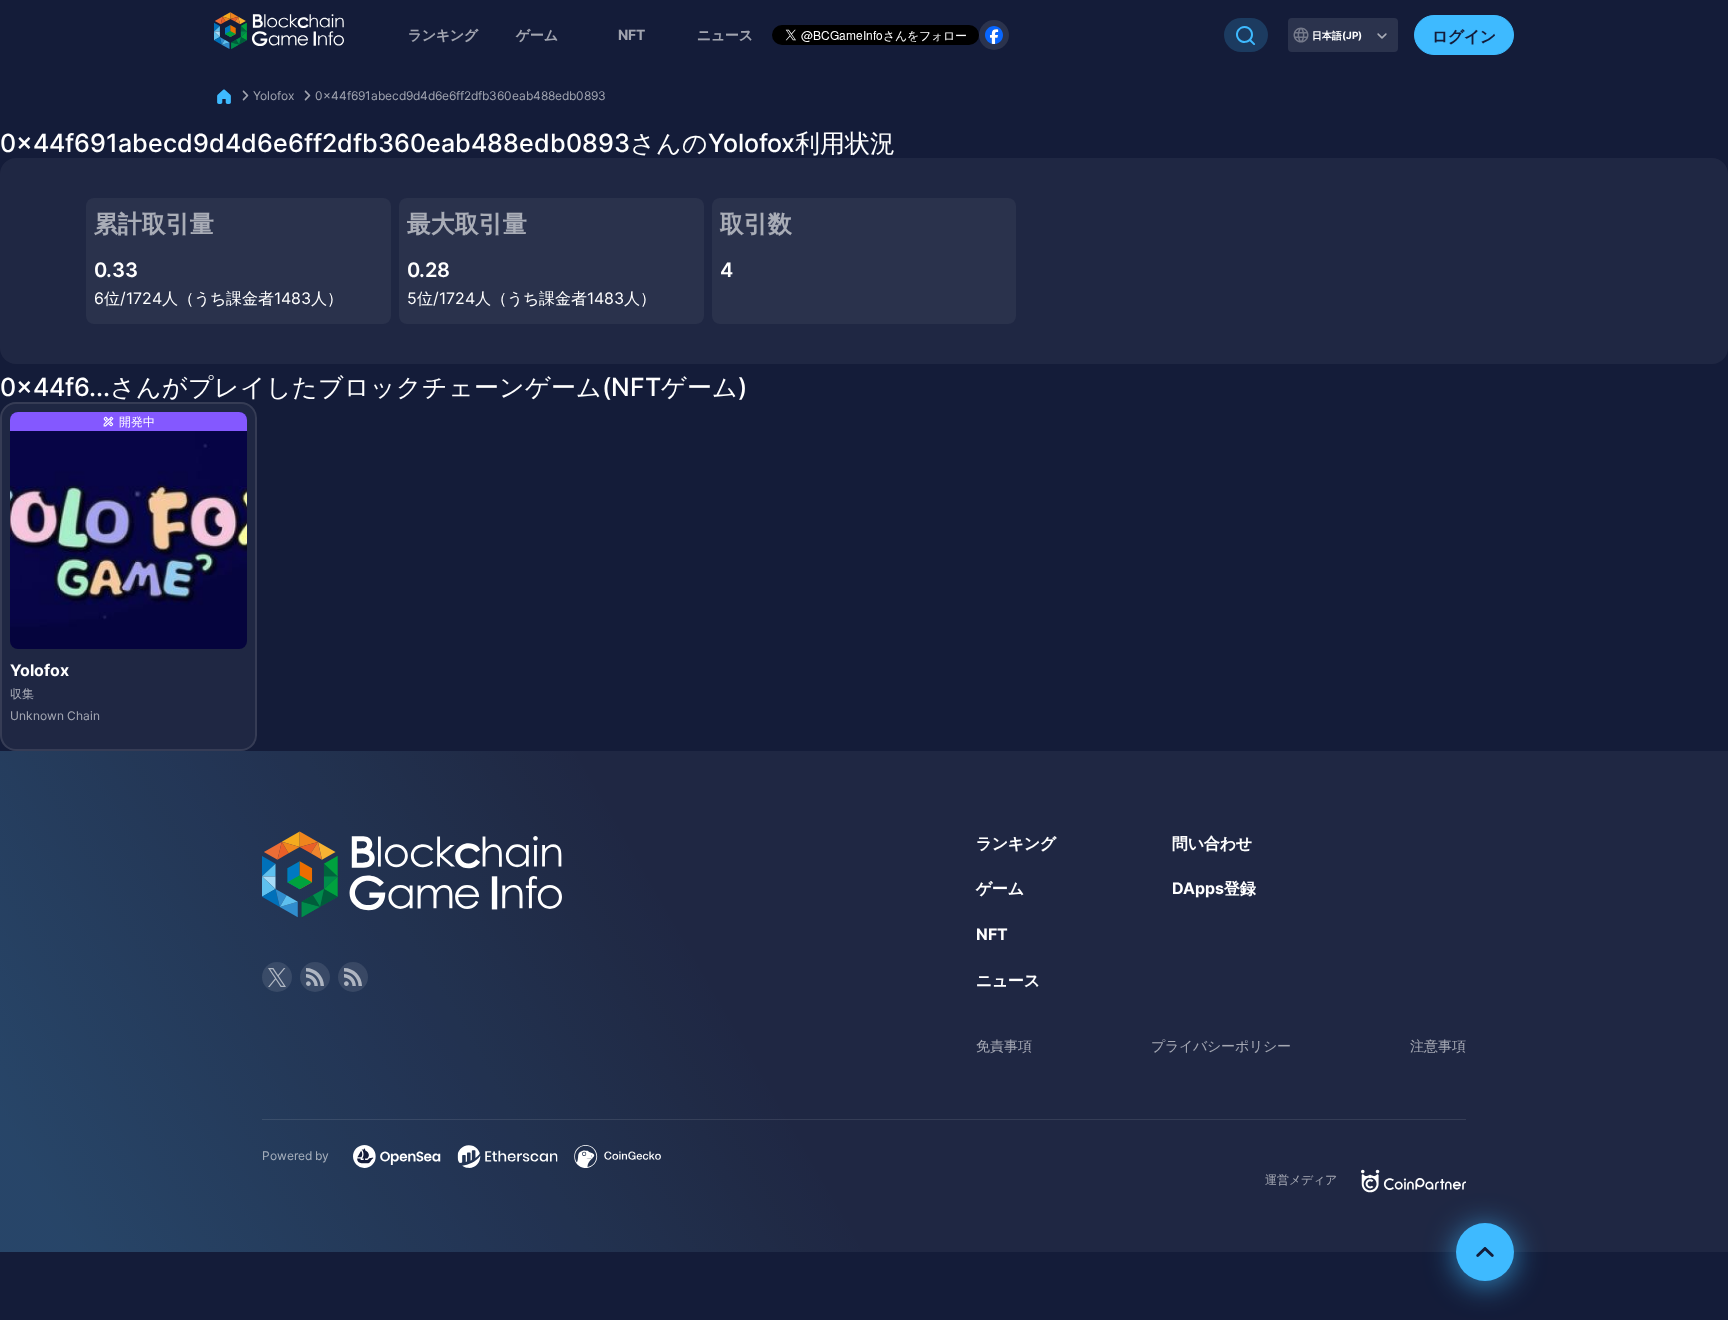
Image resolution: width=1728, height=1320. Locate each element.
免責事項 (1004, 1045)
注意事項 (1438, 1045)
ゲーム (537, 34)
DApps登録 (1214, 888)
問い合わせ (1212, 843)
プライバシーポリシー (1221, 1045)
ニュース (1008, 980)
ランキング (443, 34)
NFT (631, 34)
